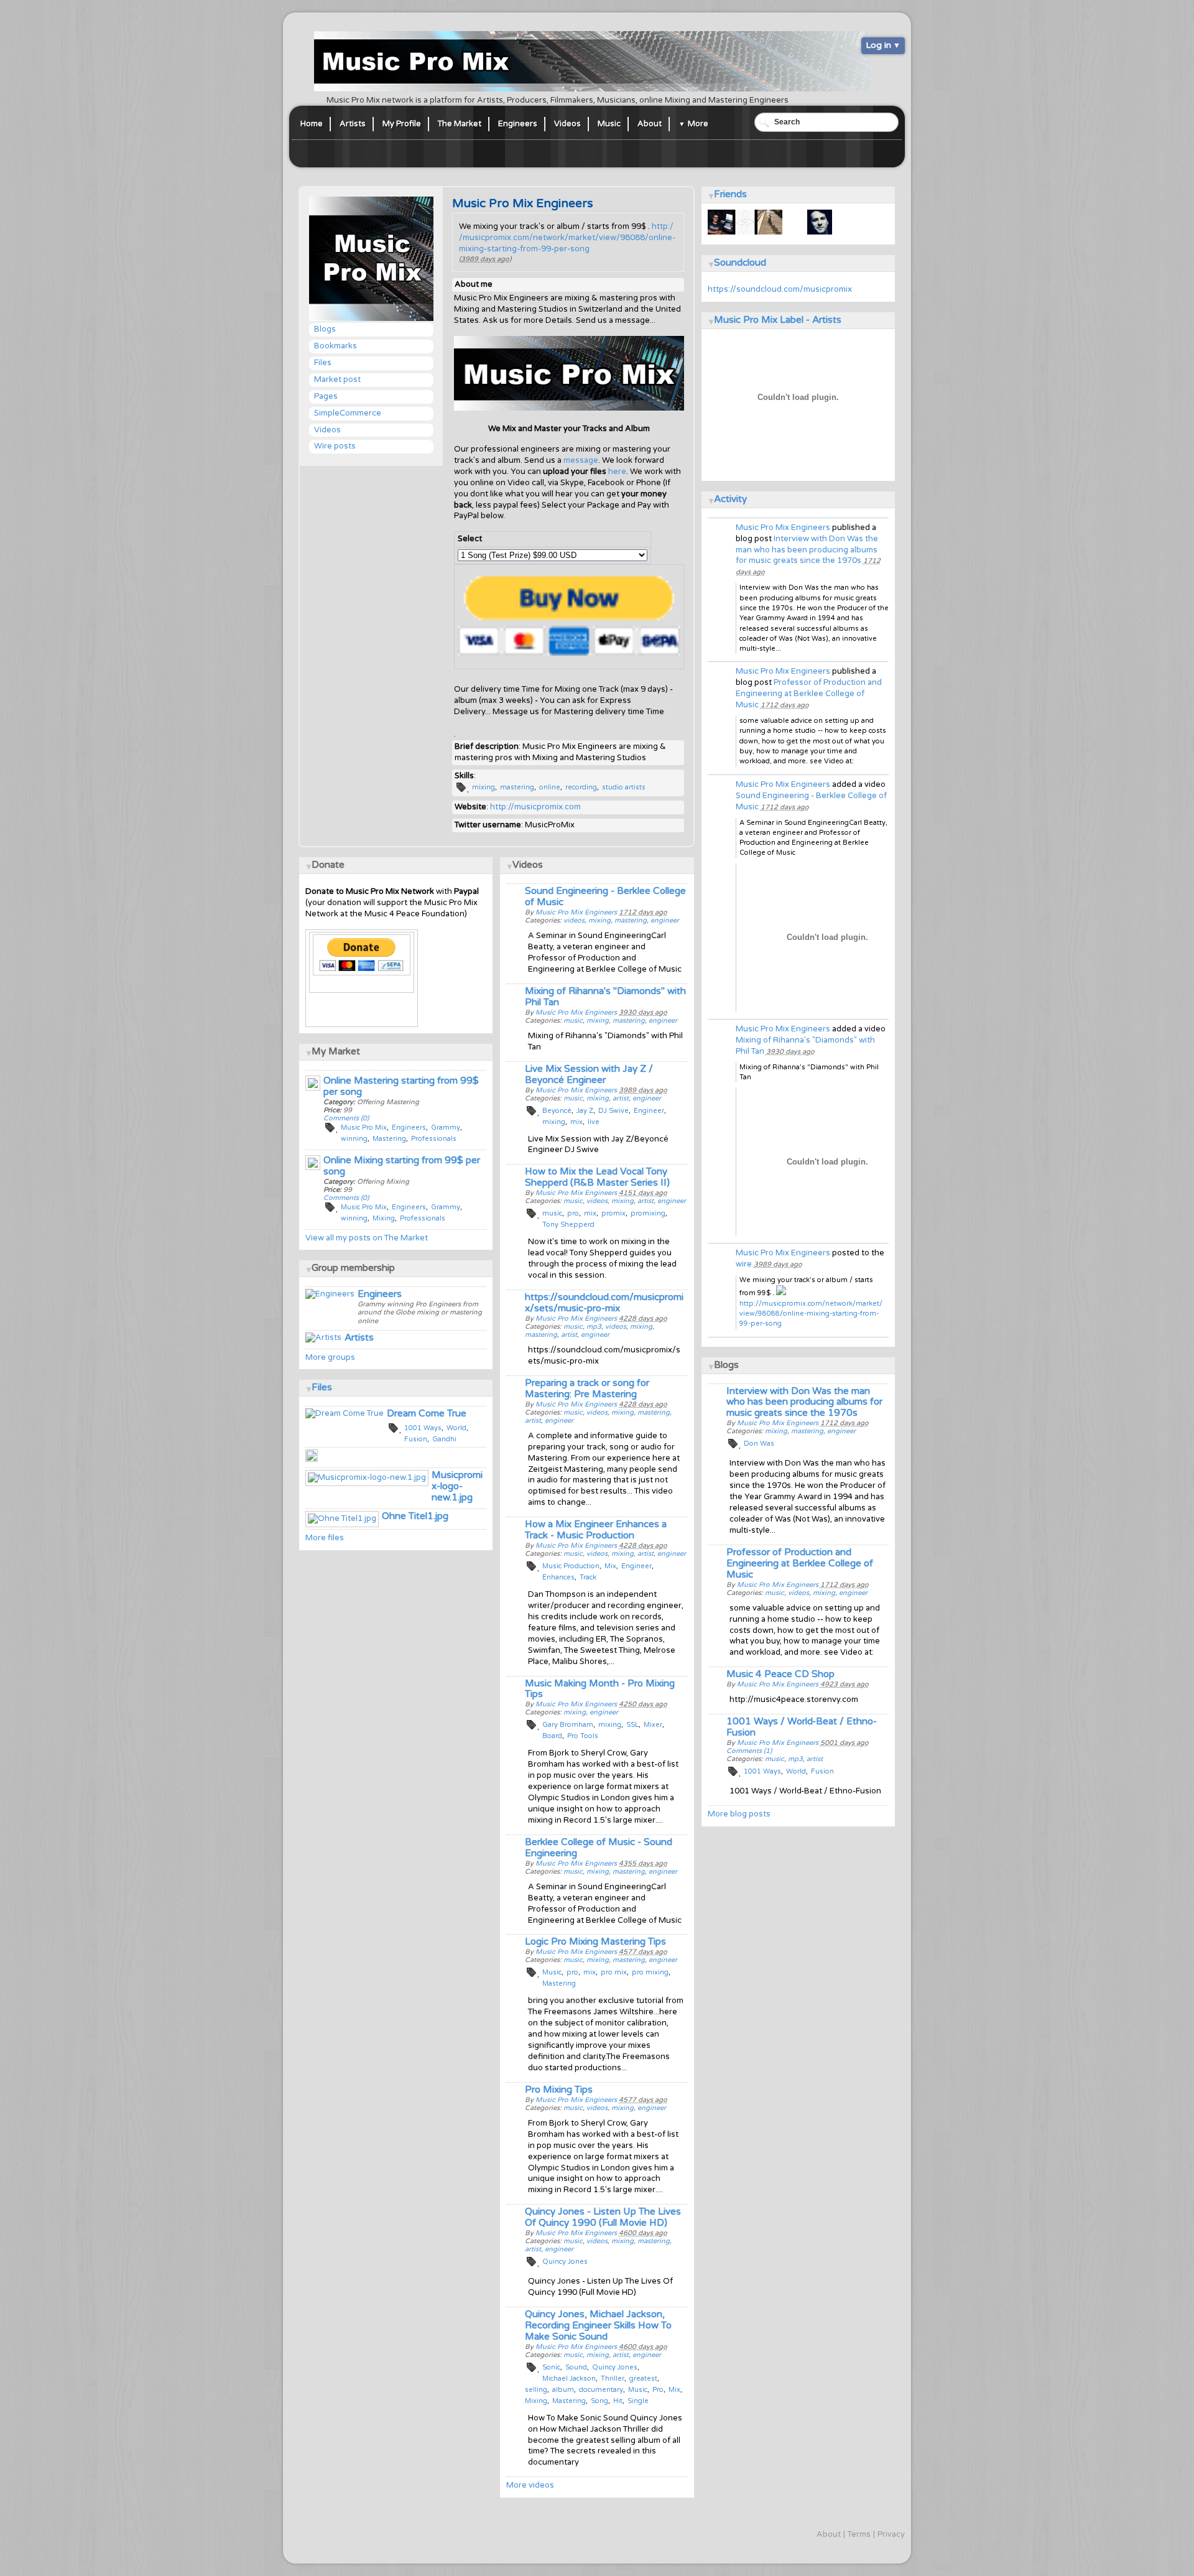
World (796, 1771)
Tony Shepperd (568, 1225)
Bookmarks (336, 346)
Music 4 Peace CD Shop (780, 1674)
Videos (567, 124)
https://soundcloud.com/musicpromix (780, 289)
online (550, 787)
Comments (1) (749, 1751)
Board (552, 1736)
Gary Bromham (568, 1725)
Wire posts (335, 446)
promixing (648, 1213)
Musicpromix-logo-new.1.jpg (457, 1486)
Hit (618, 2401)
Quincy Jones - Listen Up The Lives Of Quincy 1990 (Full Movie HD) (603, 2217)
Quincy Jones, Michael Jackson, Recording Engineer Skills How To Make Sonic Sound (598, 2325)
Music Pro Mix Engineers (783, 528)
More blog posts (739, 1814)
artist (815, 1759)
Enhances (558, 1577)
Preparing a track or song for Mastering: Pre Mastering (587, 1388)
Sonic (551, 2367)
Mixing (536, 2401)
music (775, 1593)
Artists (353, 124)
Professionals (434, 1139)
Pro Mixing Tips (559, 2090)
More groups (330, 1357)
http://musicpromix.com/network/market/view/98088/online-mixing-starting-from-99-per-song (567, 238)
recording (581, 787)
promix (613, 1213)
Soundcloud (740, 263)
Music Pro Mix (364, 1128)
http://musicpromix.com (535, 807)
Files (323, 363)
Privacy (891, 2534)
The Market (460, 124)
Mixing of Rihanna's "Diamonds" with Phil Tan (605, 997)
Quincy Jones (565, 2262)
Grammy (446, 1128)
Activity (730, 499)
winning (354, 1139)
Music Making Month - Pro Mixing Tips (600, 1689)
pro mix (614, 1972)
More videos (530, 2485)
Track (588, 1577)
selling (536, 2390)
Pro (658, 2390)
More (698, 124)
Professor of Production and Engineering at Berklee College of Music (809, 694)
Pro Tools (583, 1736)
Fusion (822, 1771)
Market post (337, 379)
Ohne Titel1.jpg (415, 1516)
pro (573, 1213)
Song (599, 2401)
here (617, 472)
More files (325, 1538)
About (650, 124)
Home (312, 124)
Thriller (613, 2378)
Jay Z (585, 1111)
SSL (632, 1725)
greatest (643, 2378)
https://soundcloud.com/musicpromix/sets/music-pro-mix (604, 1303)
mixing (484, 787)
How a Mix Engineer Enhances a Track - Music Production (596, 1530)
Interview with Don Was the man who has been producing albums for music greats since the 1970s (807, 550)
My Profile (402, 124)
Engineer (649, 1111)
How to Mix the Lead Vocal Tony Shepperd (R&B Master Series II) (597, 1177)
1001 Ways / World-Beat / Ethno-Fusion (802, 1727)
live (594, 1122)
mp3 (795, 1759)
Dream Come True (427, 1413)
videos (798, 1593)
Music (609, 124)
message (581, 460)
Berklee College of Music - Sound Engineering (599, 1848)
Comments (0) (346, 1118)
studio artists (624, 787)
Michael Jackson (569, 2378)
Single (638, 2401)
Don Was (759, 1444)
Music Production (571, 1566)
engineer (841, 1431)
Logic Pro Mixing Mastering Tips (595, 1941)
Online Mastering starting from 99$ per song (401, 1086)
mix (576, 1122)
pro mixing (650, 1972)
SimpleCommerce (348, 413)
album (563, 2390)
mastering (517, 787)
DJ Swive (613, 1111)
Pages (326, 396)
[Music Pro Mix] (569, 408)
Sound (576, 2367)
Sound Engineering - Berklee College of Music (605, 896)
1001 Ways (762, 1771)
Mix (610, 1566)
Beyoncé (557, 1111)
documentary (601, 2390)
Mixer (653, 1725)
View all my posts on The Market (367, 1238)
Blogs (325, 329)
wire (744, 1264)
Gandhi (444, 1439)
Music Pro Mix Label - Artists (778, 320)
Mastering (559, 1983)
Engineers (518, 124)
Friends (730, 194)
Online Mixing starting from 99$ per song (402, 1166)
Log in (878, 45)
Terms (859, 2534)
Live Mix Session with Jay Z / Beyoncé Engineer (589, 1074)
